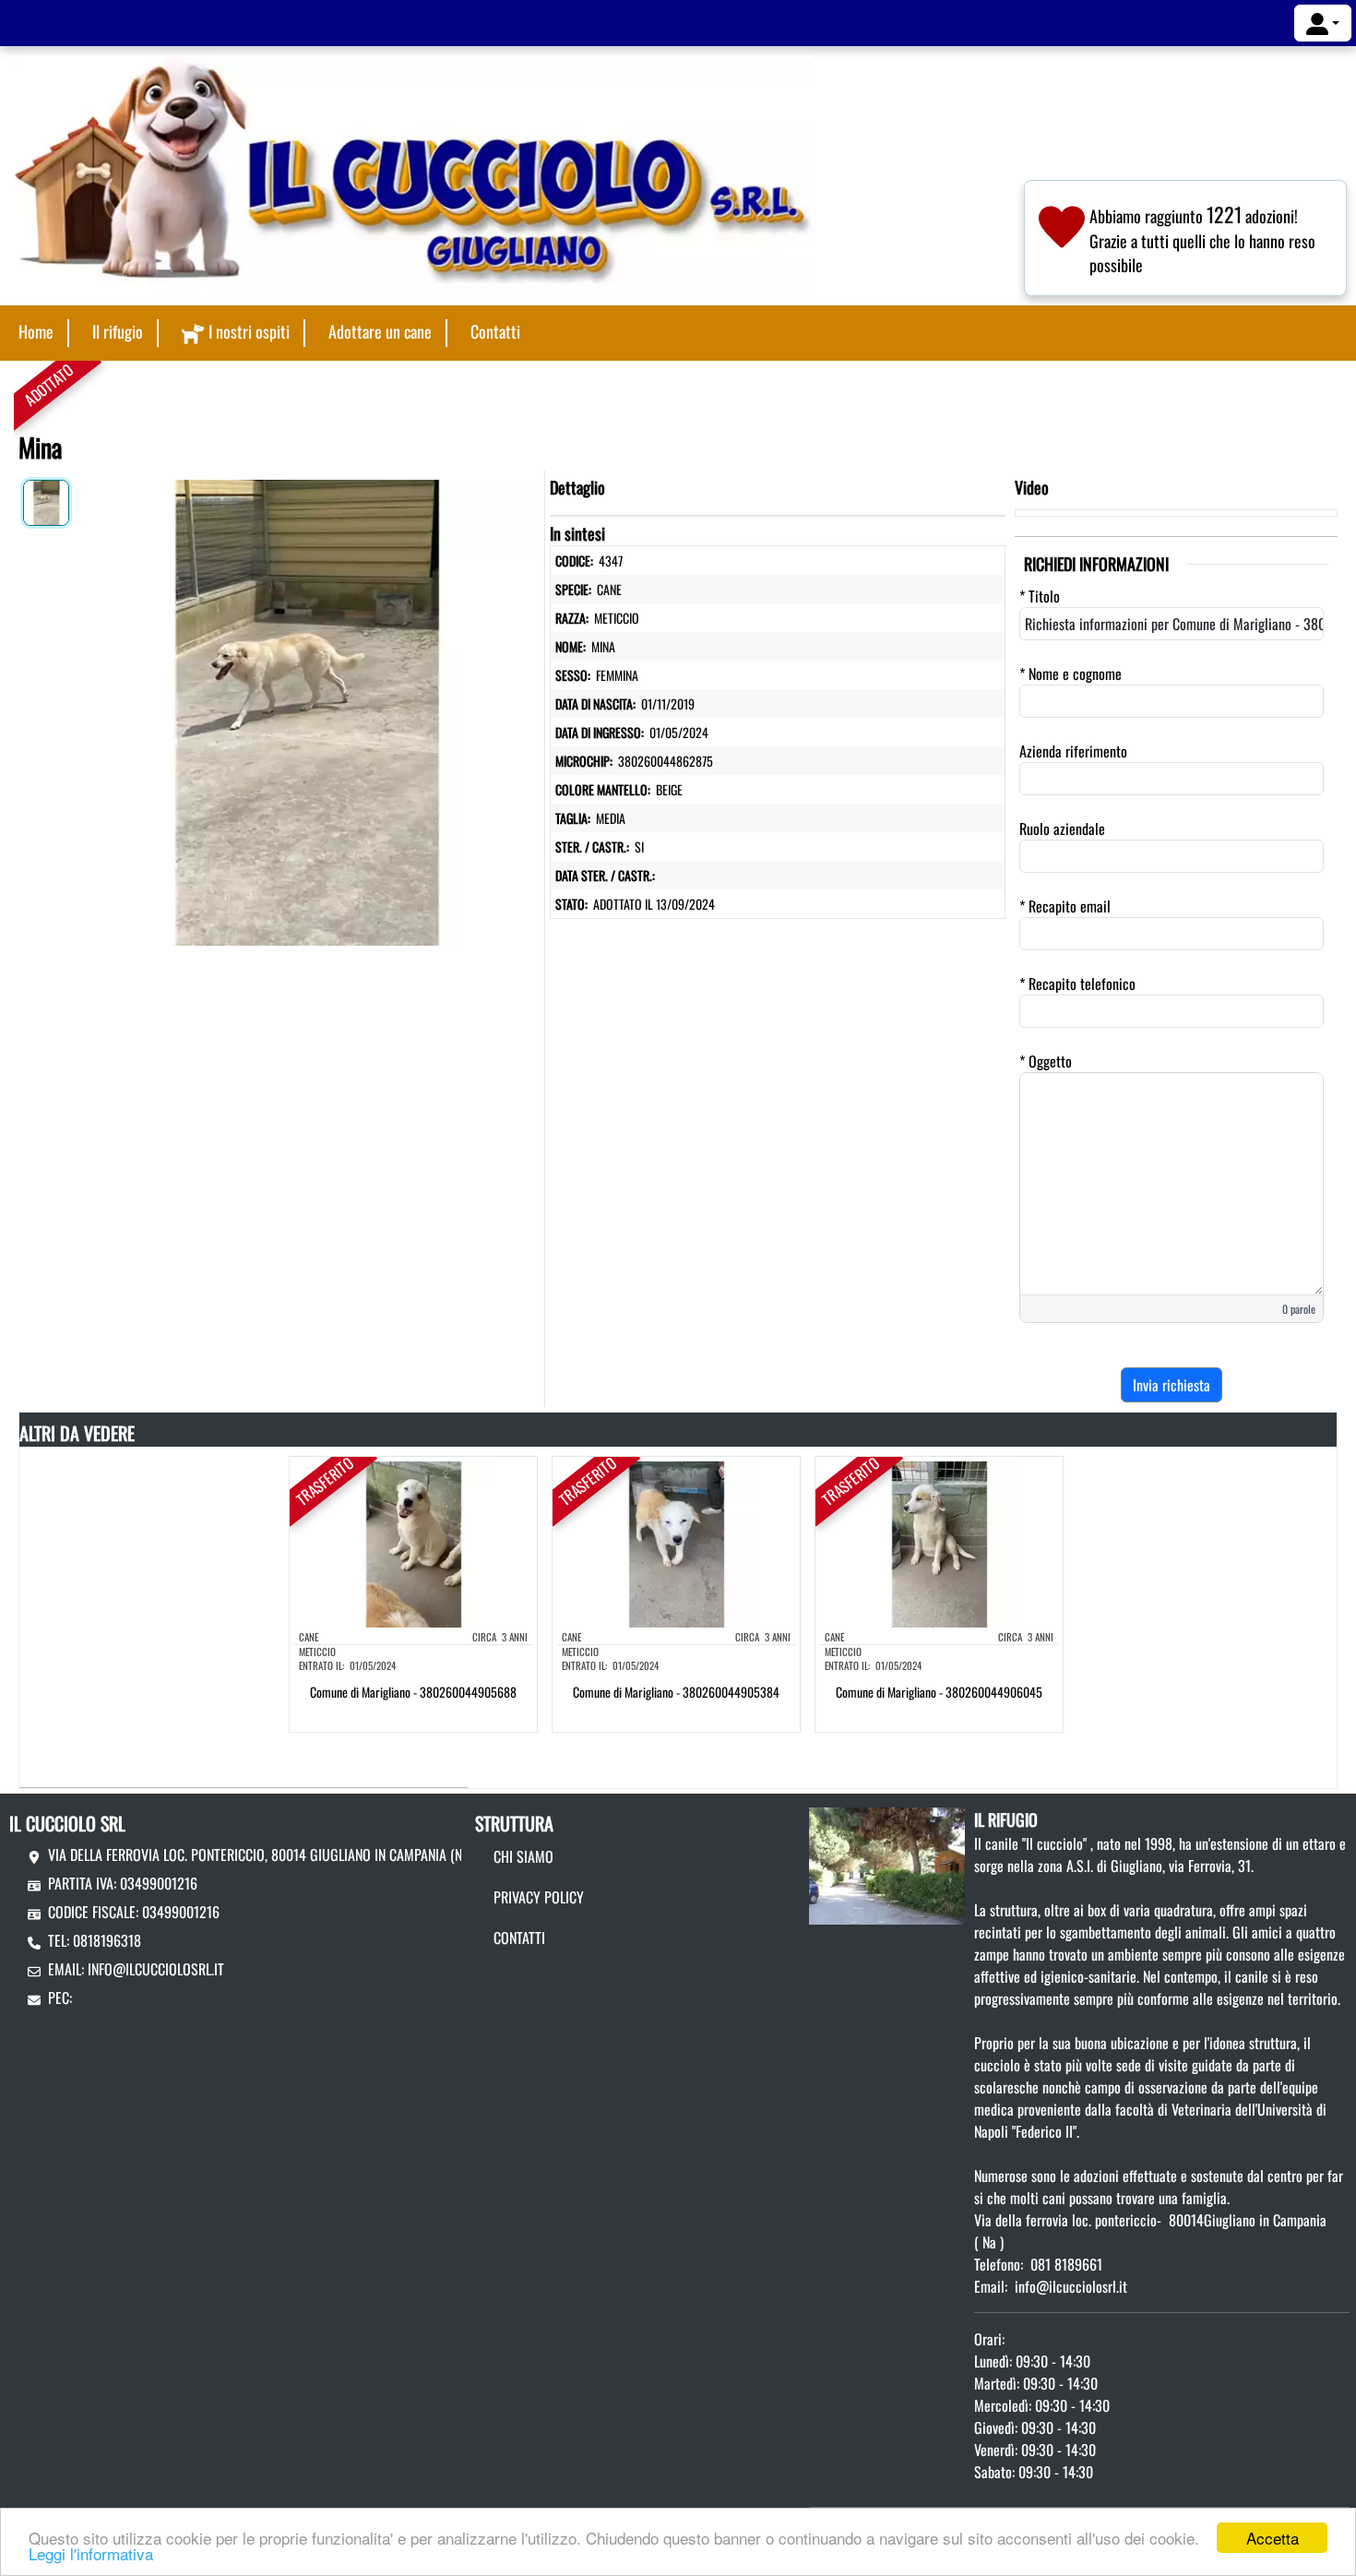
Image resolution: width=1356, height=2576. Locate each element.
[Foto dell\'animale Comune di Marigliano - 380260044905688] (413, 1543)
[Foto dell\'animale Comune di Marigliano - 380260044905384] (676, 1543)
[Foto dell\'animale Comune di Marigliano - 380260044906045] (939, 1543)
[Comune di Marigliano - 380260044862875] (307, 709)
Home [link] (36, 331)
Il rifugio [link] (118, 331)
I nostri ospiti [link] (249, 331)
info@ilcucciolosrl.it (156, 1969)
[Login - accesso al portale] (1323, 23)
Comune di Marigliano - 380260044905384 (676, 1692)
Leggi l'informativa (91, 2553)
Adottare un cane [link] (380, 331)
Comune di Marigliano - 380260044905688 (413, 1692)
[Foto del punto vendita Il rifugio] (887, 1864)
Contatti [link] (495, 331)
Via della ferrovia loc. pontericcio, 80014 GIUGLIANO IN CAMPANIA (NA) (261, 1854)
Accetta (1273, 2538)
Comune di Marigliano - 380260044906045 (939, 1692)
